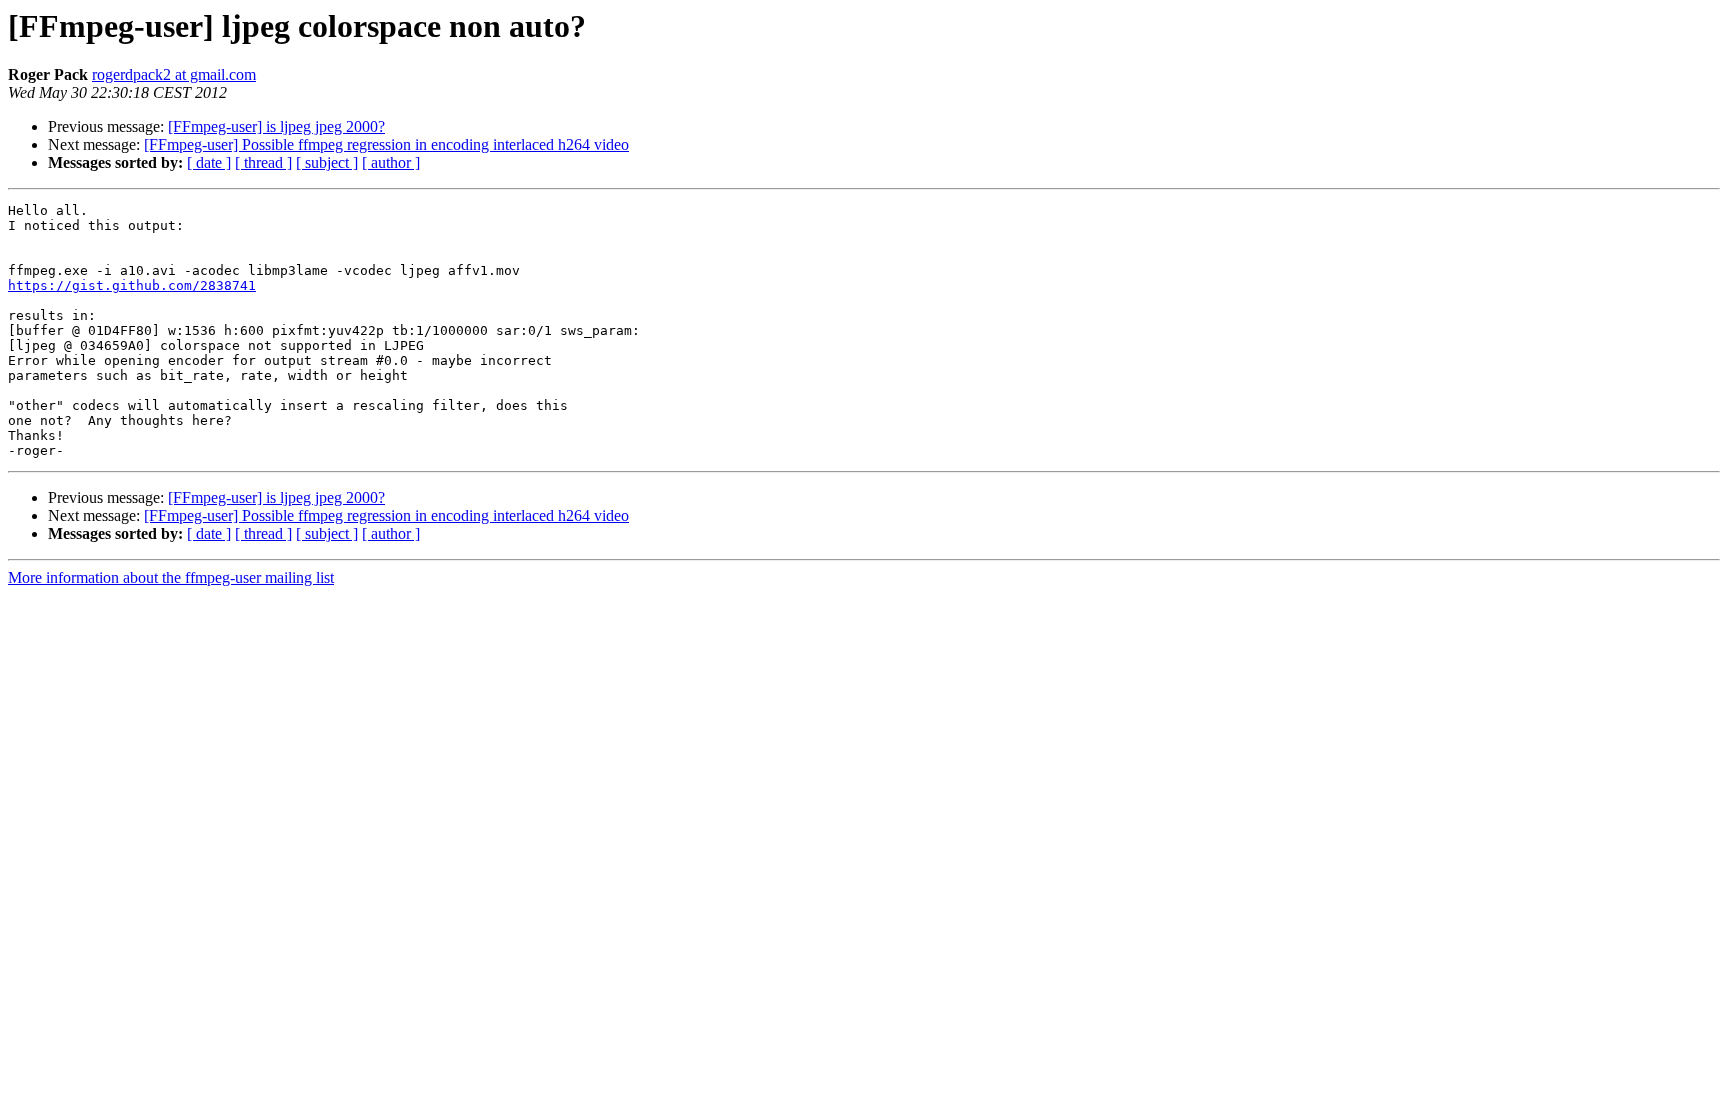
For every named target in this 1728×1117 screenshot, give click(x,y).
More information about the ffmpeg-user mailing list (171, 577)
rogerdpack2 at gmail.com (174, 74)
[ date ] (209, 162)
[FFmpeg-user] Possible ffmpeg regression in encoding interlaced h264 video (386, 144)
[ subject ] (327, 162)
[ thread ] (263, 162)
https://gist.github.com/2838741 (132, 285)
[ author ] (391, 162)
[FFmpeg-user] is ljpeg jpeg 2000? (276, 126)
